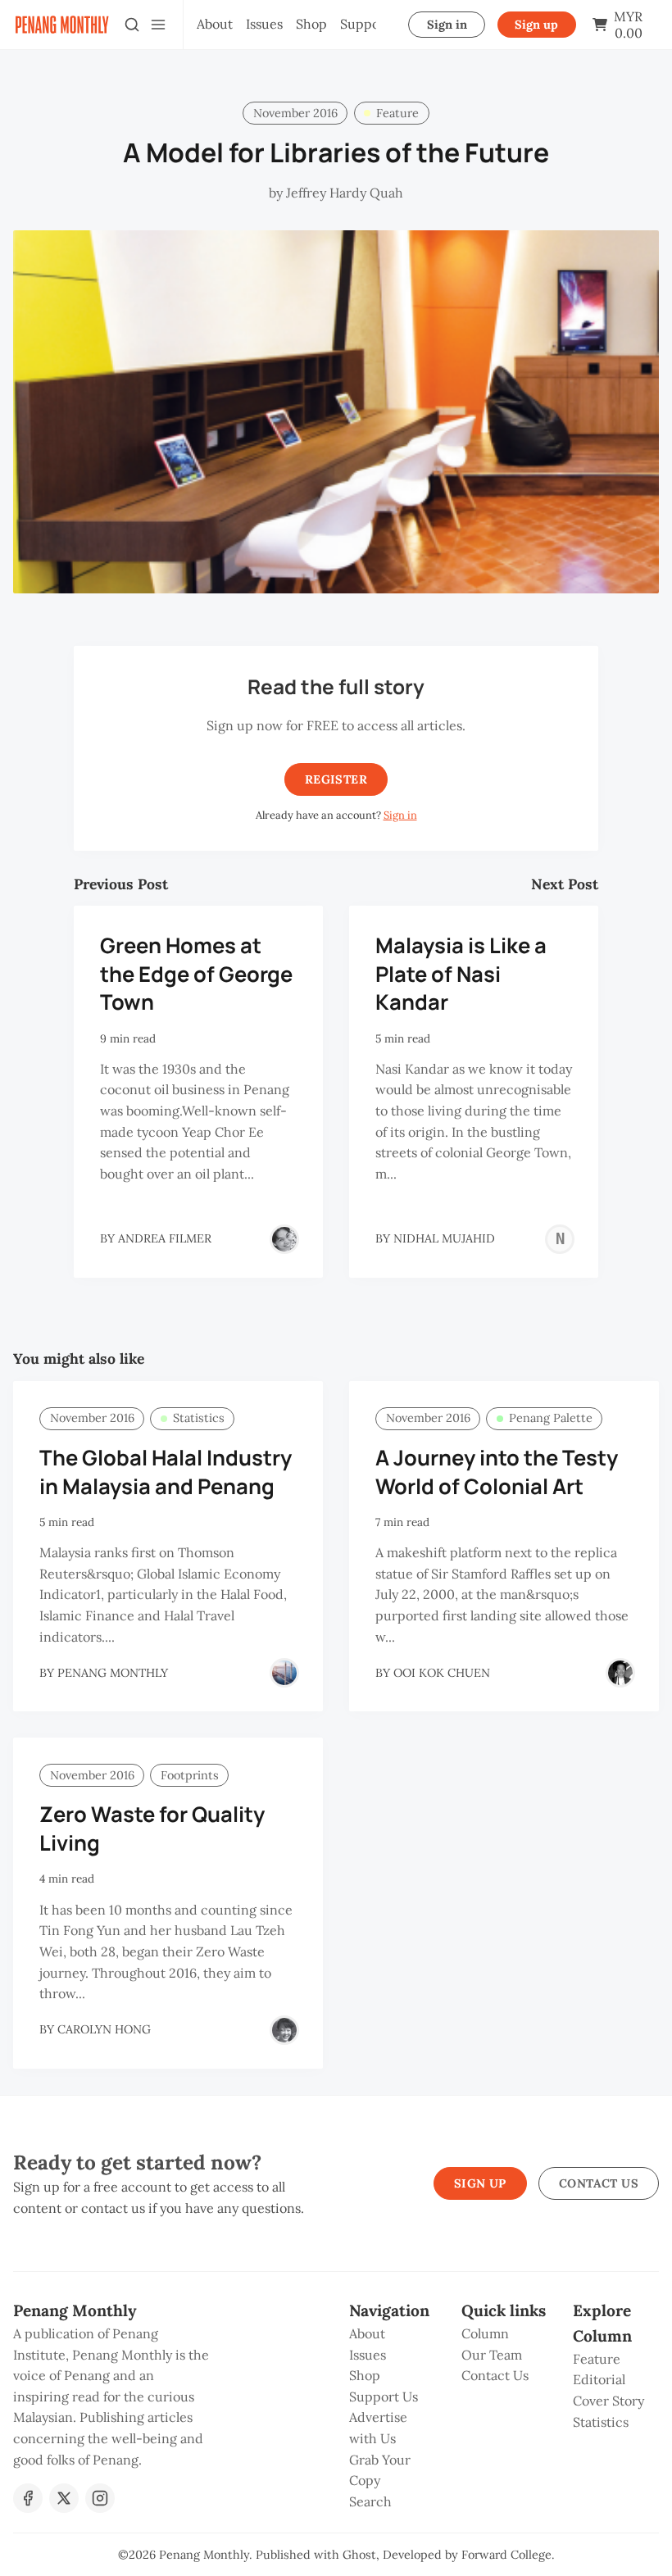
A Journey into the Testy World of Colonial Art (497, 1472)
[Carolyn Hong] (284, 2030)
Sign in (447, 25)
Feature (397, 113)
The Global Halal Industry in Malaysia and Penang (166, 1472)
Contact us (599, 2183)
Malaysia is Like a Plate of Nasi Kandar (461, 974)
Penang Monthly (204, 2555)
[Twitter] (64, 2498)
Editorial (599, 2379)
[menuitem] (215, 25)
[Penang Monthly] (284, 1673)
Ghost (359, 2555)
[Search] (132, 25)
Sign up (536, 25)
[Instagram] (100, 2498)
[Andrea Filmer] (284, 1239)
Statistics (199, 1418)
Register (336, 779)
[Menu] (158, 25)
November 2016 (295, 113)
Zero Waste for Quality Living (152, 1829)
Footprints (190, 1775)
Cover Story (608, 2401)
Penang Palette (551, 1418)
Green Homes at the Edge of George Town (196, 974)
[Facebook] (28, 2498)
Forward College (506, 2555)
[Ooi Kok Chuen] (620, 1673)
